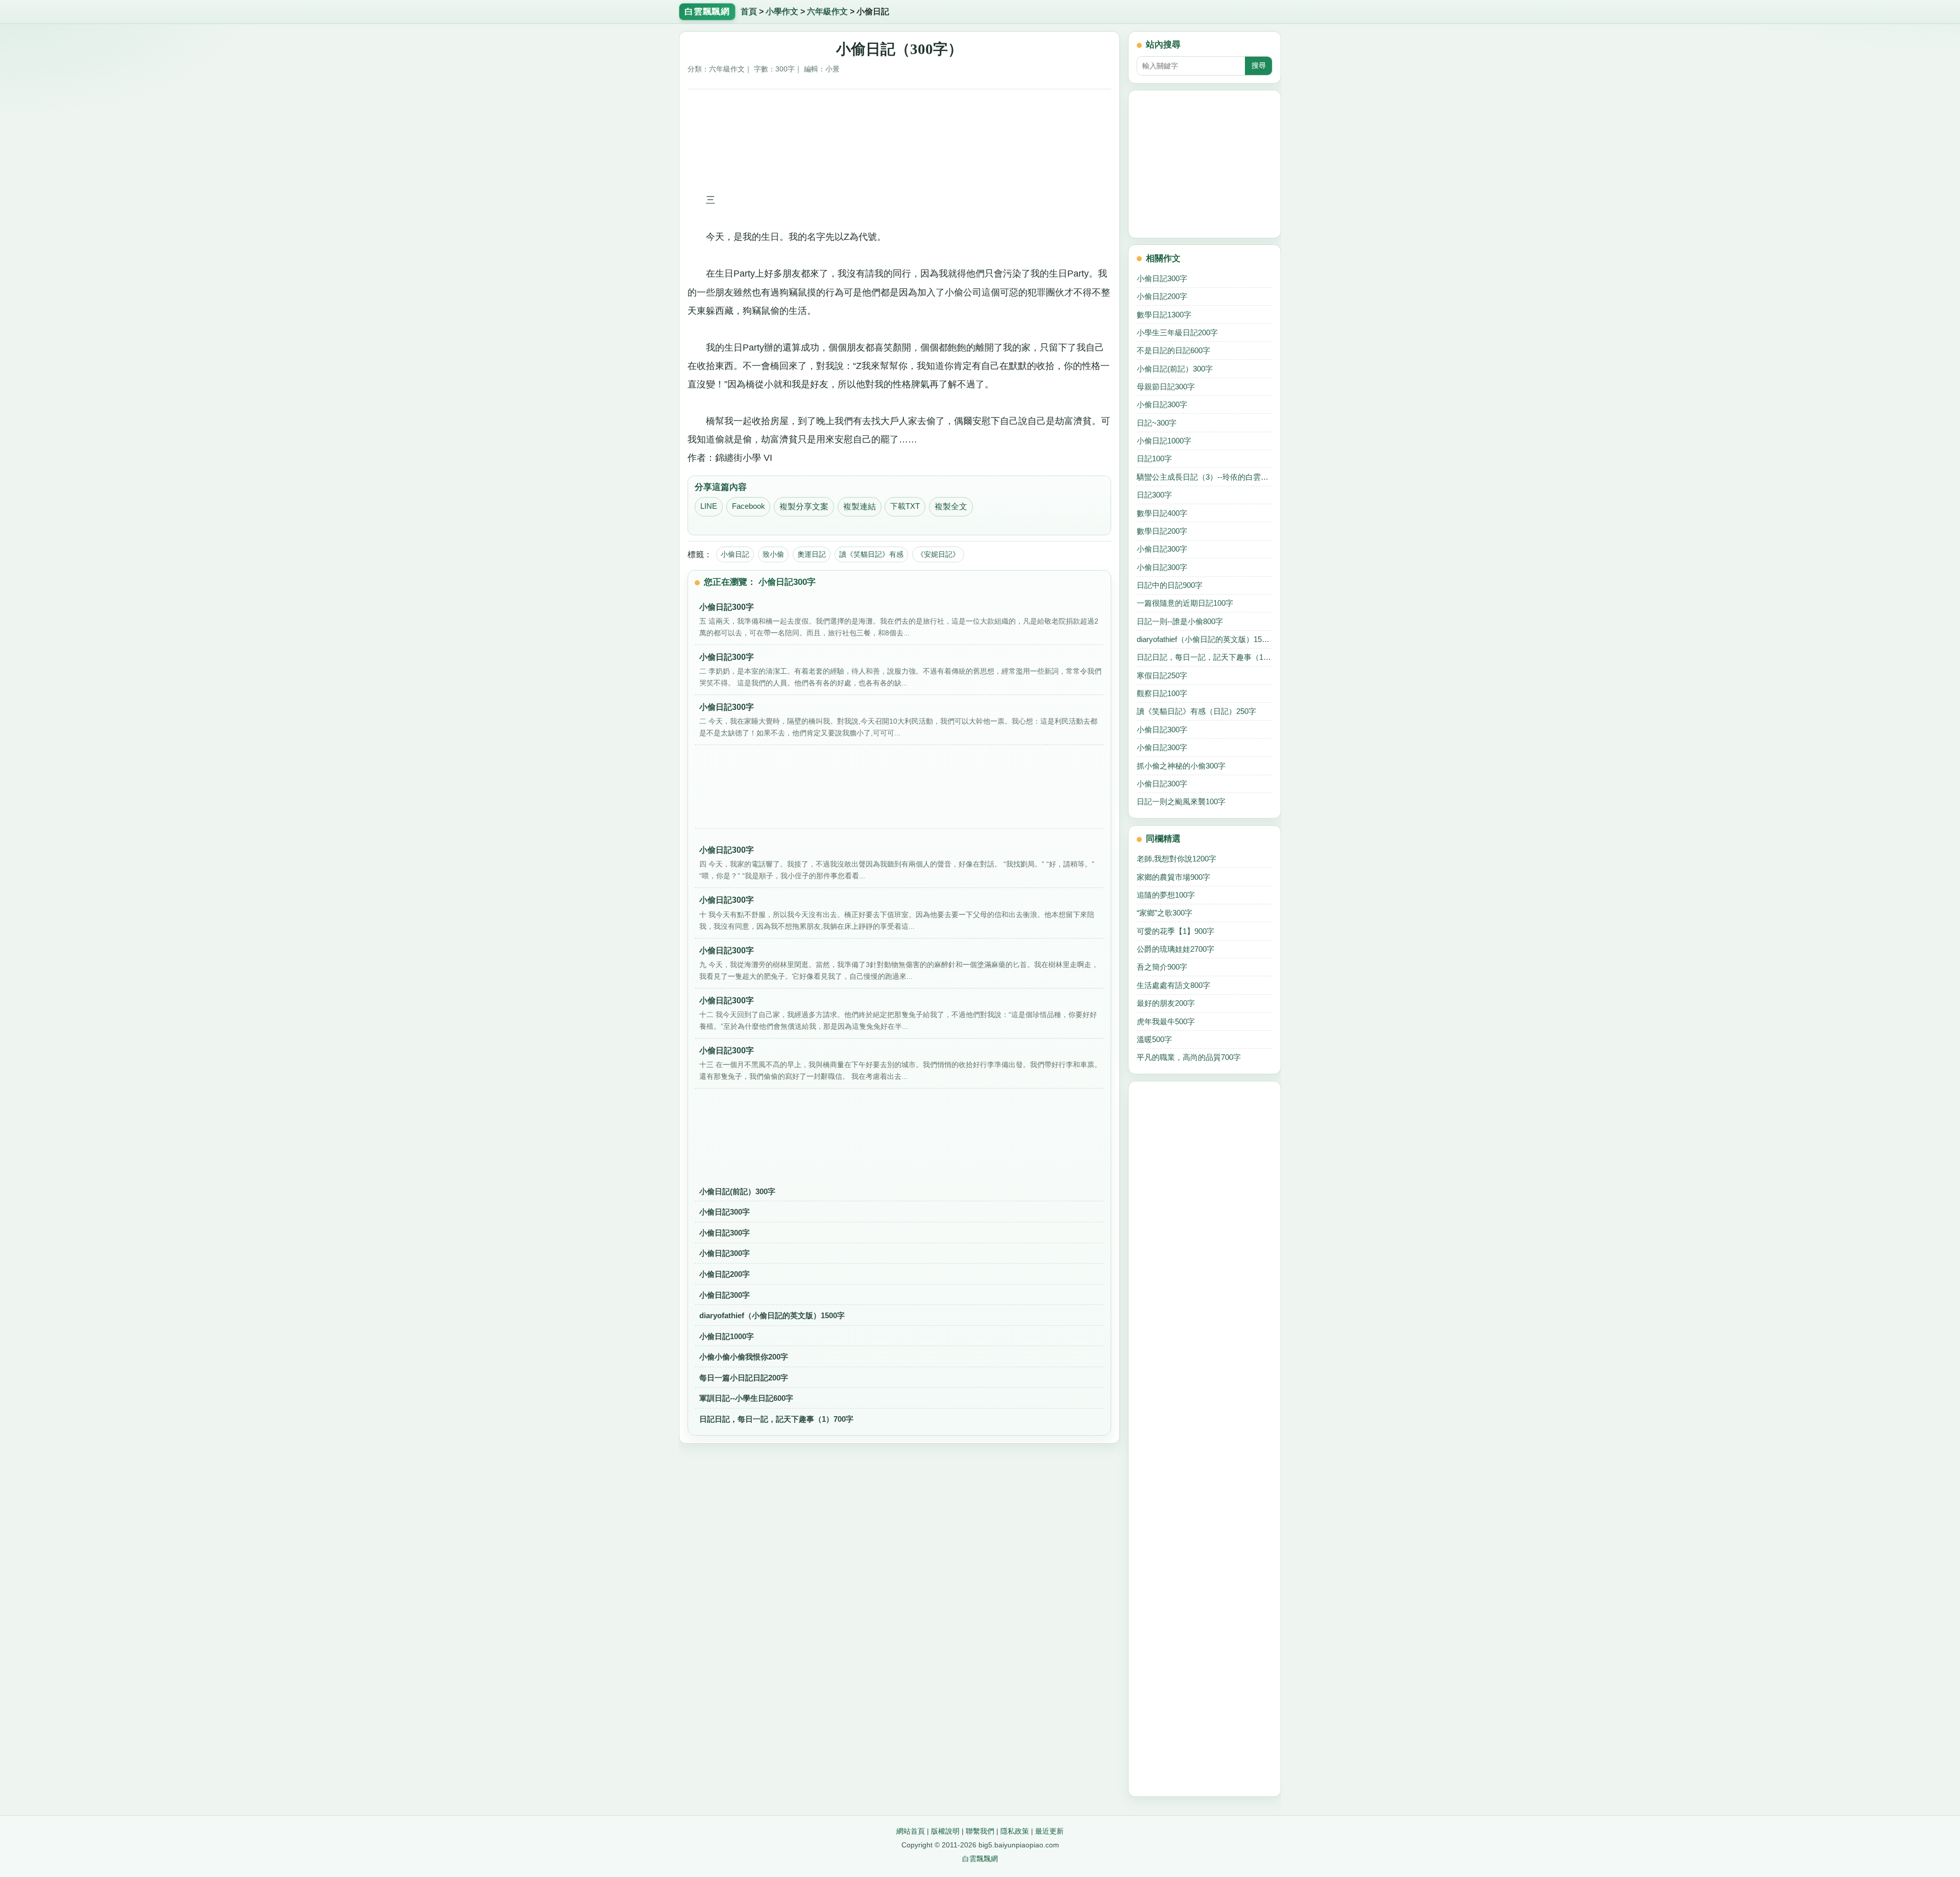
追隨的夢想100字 (1166, 895)
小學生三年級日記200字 (1177, 332)
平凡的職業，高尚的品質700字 (1189, 1057)
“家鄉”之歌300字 (1165, 913)
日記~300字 (1157, 423)
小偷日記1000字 (727, 1336)
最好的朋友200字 (1166, 1003)
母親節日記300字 (1166, 387)
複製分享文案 (804, 507)
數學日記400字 (1162, 513)
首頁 (749, 11)
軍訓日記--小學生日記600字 (746, 1398)
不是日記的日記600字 (1173, 350)
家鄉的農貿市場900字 (1173, 877)
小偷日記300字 (725, 1212)
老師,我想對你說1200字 (1177, 859)
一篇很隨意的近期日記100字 (1185, 603)
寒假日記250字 (1162, 675)
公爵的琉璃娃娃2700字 (1175, 949)
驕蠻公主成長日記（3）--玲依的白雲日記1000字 (1205, 477)
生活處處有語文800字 (1173, 985)
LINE (709, 506)
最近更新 (1049, 1831)
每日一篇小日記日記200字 (744, 1378)
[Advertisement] (900, 119)
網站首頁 (911, 1831)
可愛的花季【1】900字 (1175, 931)
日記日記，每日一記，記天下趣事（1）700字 (776, 1419)
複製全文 (951, 507)
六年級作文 (827, 11)
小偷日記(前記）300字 (737, 1191)
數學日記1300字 (1164, 315)
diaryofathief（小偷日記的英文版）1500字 (772, 1315)
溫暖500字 (1154, 1039)
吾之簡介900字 (1162, 967)
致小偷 (773, 554)
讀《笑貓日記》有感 (871, 554)
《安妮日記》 (938, 554)
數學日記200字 (1162, 531)
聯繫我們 (980, 1831)
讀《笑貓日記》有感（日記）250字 (1196, 711)
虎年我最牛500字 (1166, 1021)
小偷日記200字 (725, 1274)
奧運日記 (812, 554)
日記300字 (1154, 495)
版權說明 (945, 1831)
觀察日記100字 (1162, 693)
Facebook (749, 506)
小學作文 (782, 11)
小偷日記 (735, 554)
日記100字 (1154, 459)
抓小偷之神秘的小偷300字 (1181, 766)
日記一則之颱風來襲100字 (1181, 801)
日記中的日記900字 (1170, 585)
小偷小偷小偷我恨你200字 (744, 1357)
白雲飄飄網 (980, 1859)
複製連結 (860, 507)
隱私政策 (1015, 1831)
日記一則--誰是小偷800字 (1180, 621)
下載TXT (905, 506)
